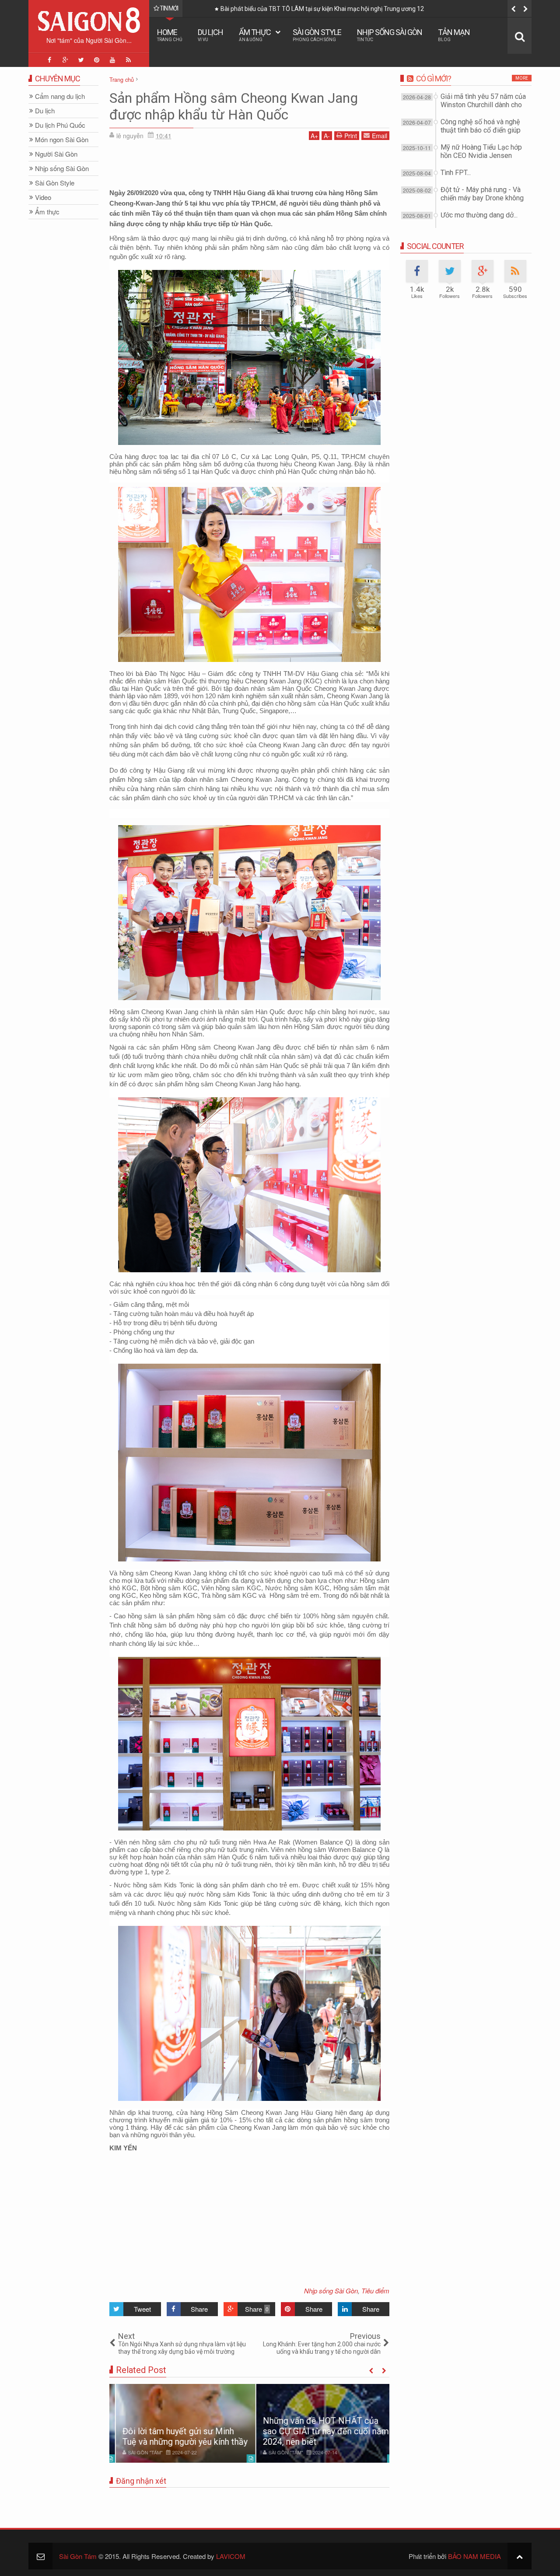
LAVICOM (231, 2556)
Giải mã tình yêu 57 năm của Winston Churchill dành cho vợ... (421, 9)
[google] (65, 60)
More (522, 78)
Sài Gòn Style (317, 35)
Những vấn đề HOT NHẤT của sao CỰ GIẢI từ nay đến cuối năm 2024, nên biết (319, 2431)
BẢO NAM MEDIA (474, 2556)
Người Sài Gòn (56, 154)
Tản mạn (454, 35)
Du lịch (210, 35)
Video (43, 198)
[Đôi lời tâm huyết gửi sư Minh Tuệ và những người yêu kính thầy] (179, 2423)
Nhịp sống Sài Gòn (390, 35)
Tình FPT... (456, 173)
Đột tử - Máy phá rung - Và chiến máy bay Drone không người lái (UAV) (482, 198)
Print (351, 136)
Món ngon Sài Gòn (62, 140)
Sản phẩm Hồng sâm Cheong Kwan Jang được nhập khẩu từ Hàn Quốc (234, 106)
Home (170, 35)
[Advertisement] (249, 166)
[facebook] (49, 60)
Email (380, 136)
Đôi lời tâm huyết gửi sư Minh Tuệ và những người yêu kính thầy (178, 2436)
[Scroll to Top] (520, 2556)
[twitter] (81, 60)
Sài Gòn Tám (78, 2556)
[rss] (128, 60)
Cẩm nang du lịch (60, 96)
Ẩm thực (255, 35)
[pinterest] (97, 60)
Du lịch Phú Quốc (60, 125)
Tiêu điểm (375, 2291)
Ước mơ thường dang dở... (479, 215)
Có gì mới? (434, 79)
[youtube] (112, 60)
